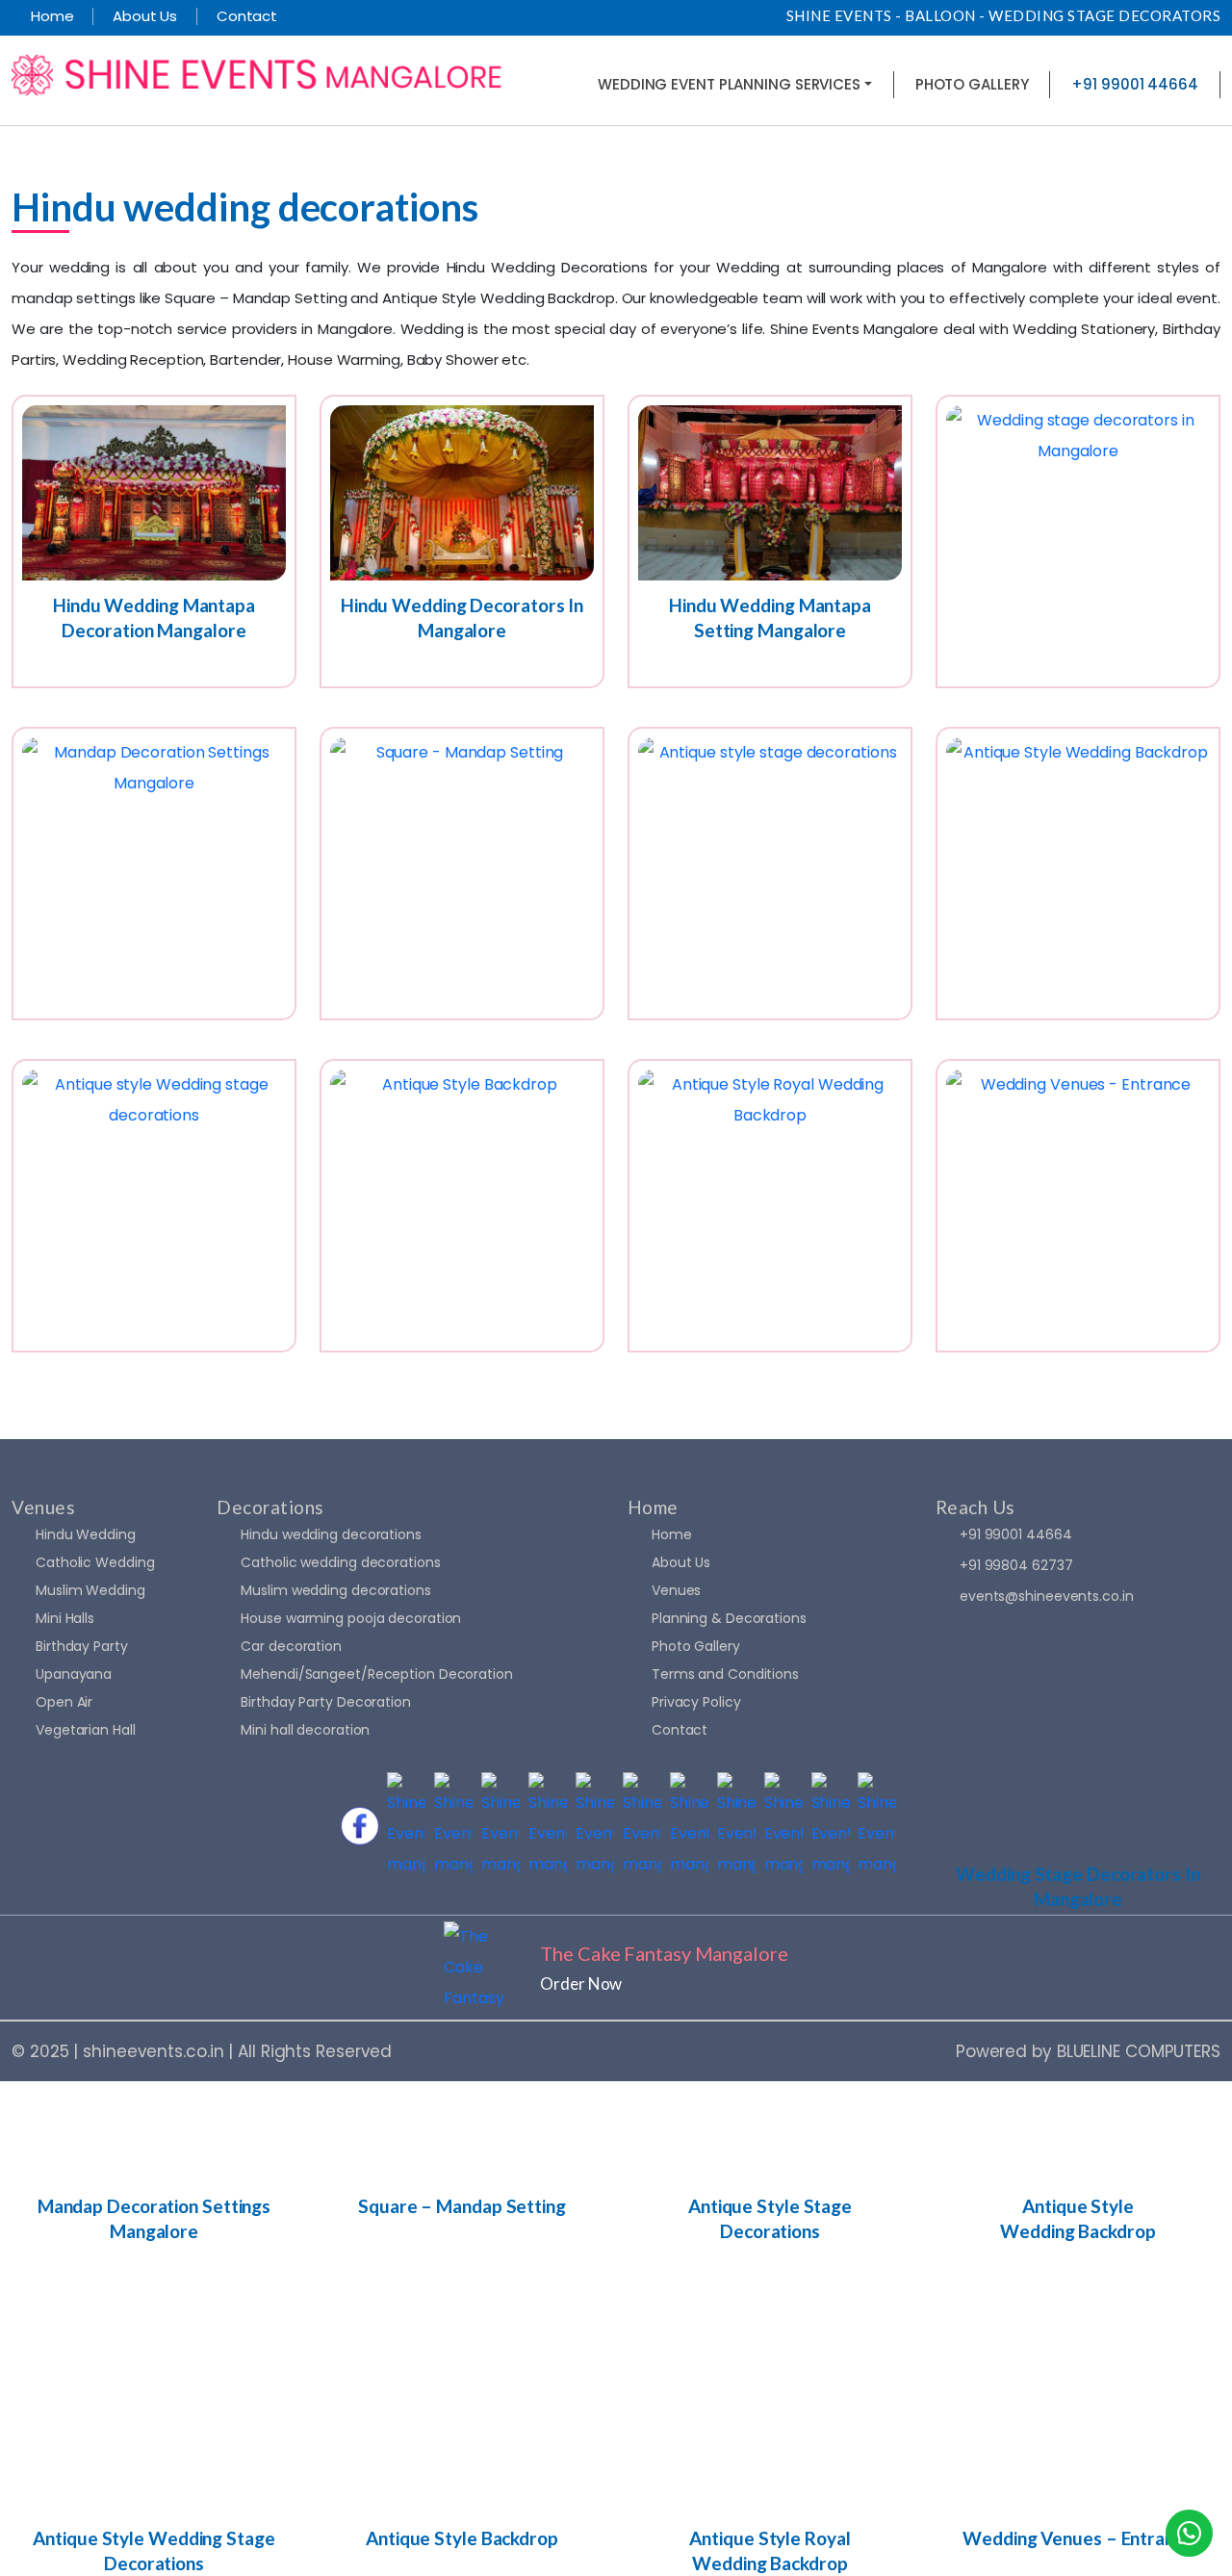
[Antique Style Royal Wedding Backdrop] (770, 1206)
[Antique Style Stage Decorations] (770, 874)
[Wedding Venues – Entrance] (1078, 1206)
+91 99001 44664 (1016, 1534)
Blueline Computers (1139, 2051)
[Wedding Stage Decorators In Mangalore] (1078, 541)
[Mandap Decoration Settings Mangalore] (154, 874)
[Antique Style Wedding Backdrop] (1078, 874)
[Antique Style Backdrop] (462, 1206)
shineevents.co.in (153, 2051)
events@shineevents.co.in (1047, 1596)
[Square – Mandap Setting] (462, 874)
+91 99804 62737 (1016, 1565)
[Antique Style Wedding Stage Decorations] (154, 1206)
